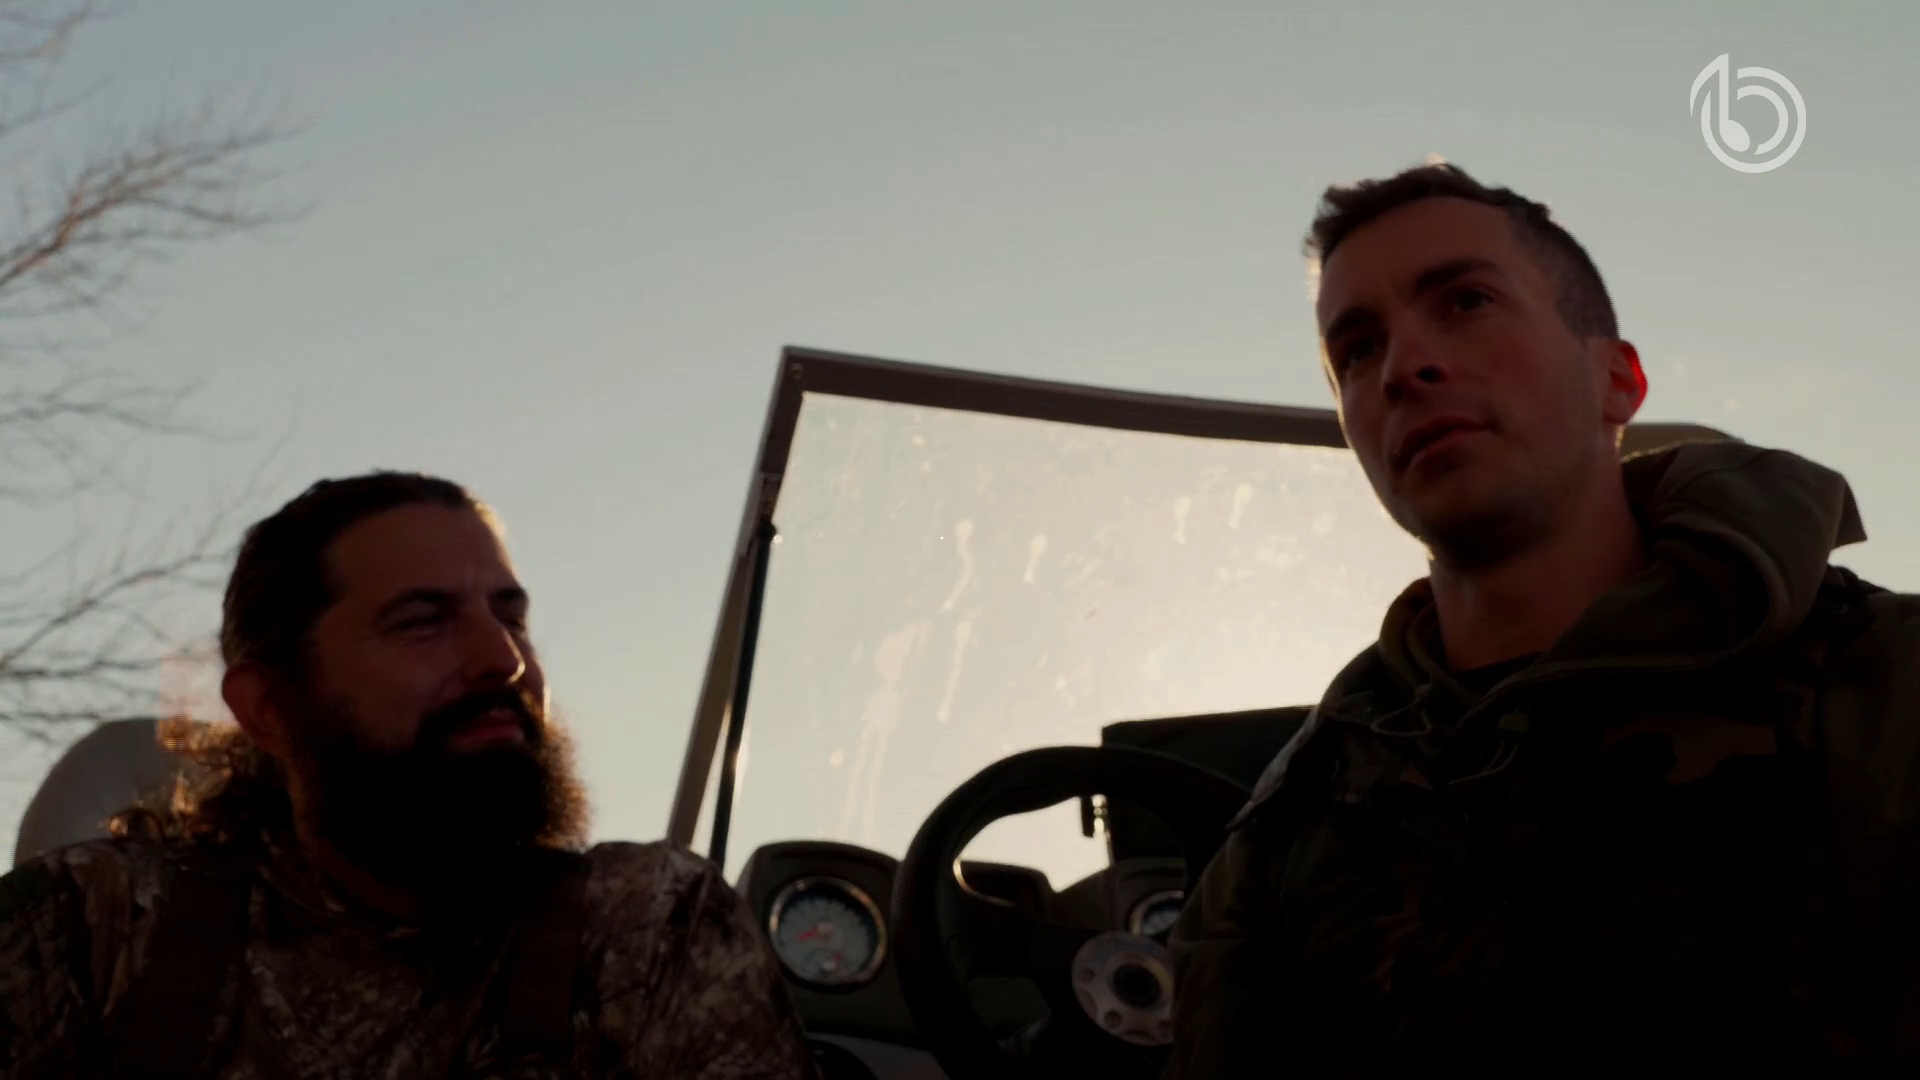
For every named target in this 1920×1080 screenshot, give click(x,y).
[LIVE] (960, 540)
